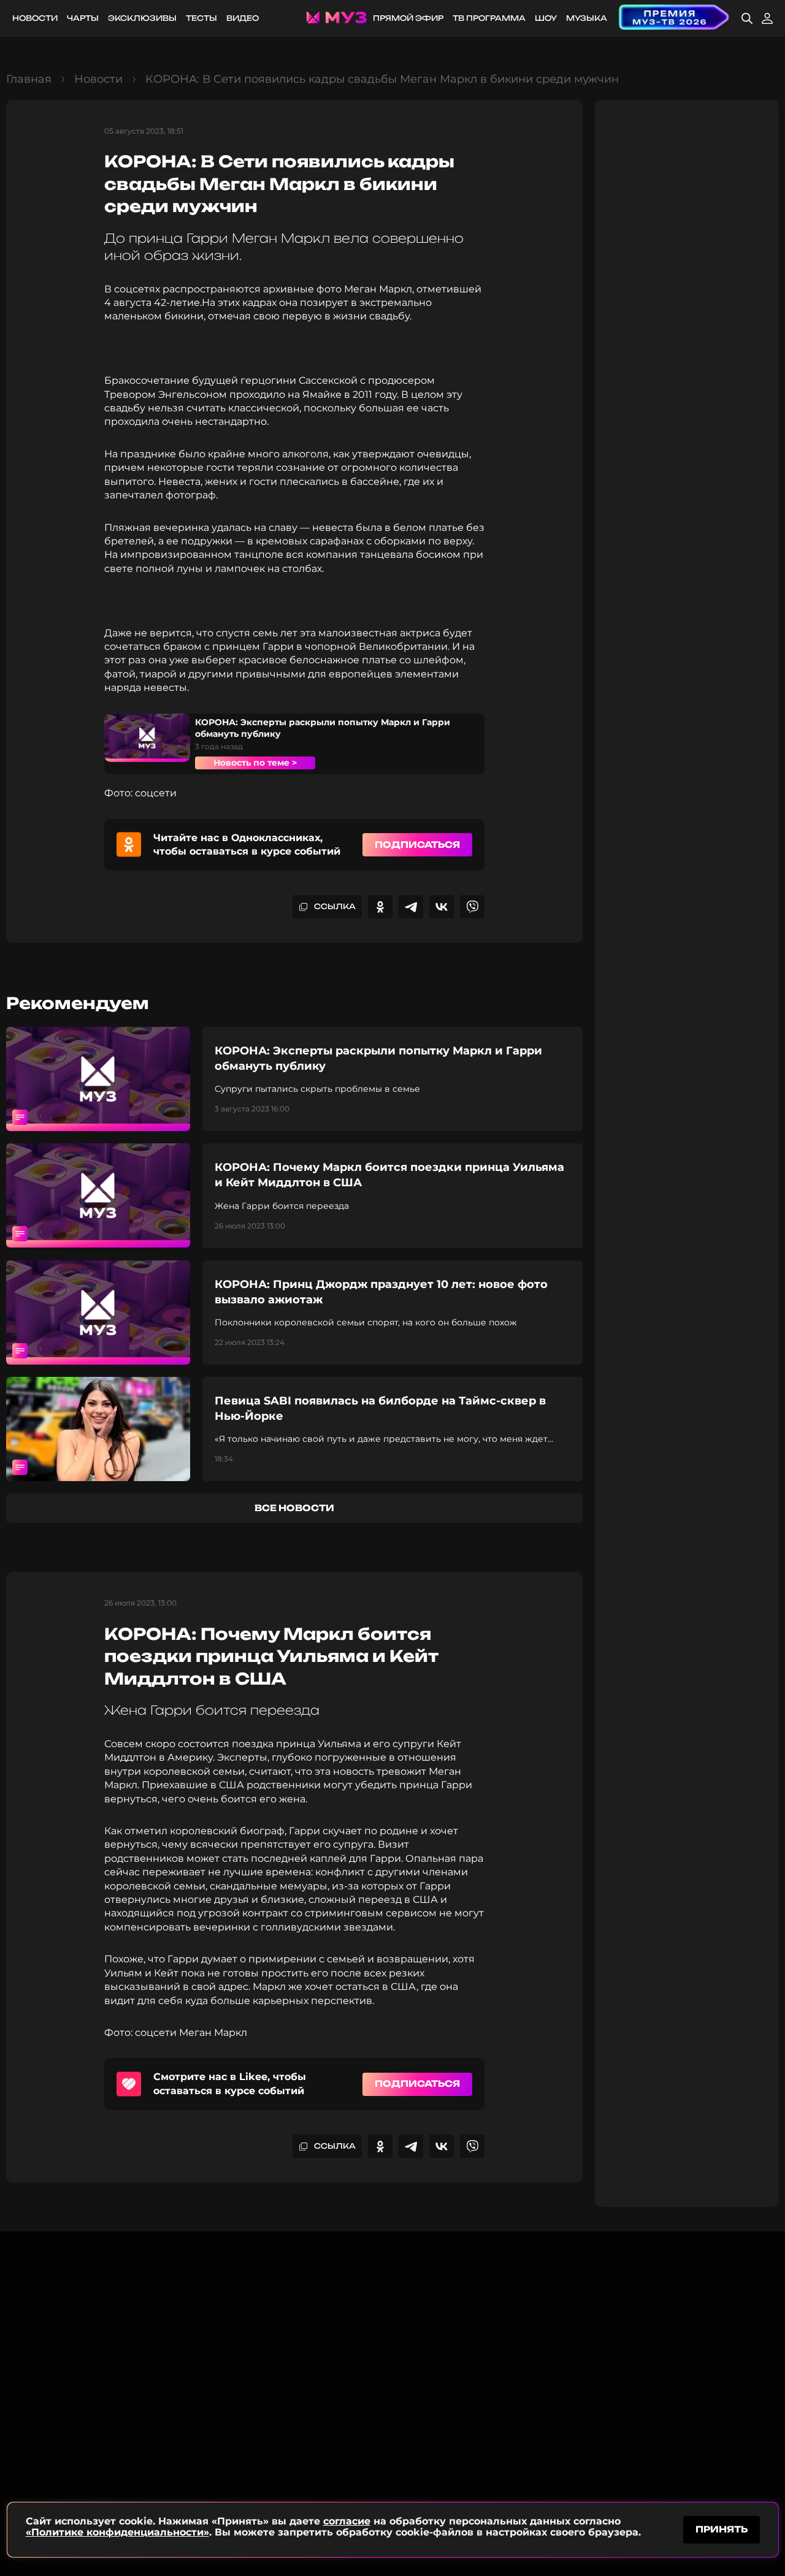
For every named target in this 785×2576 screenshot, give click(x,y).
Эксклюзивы (142, 18)
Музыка (587, 18)
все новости (294, 1508)
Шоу (546, 18)
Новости (35, 18)
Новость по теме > (255, 763)
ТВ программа (489, 18)
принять (722, 2529)
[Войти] (767, 18)
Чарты (83, 18)
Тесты (201, 18)
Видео (243, 18)
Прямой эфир (408, 18)
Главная (29, 79)
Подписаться (417, 844)
